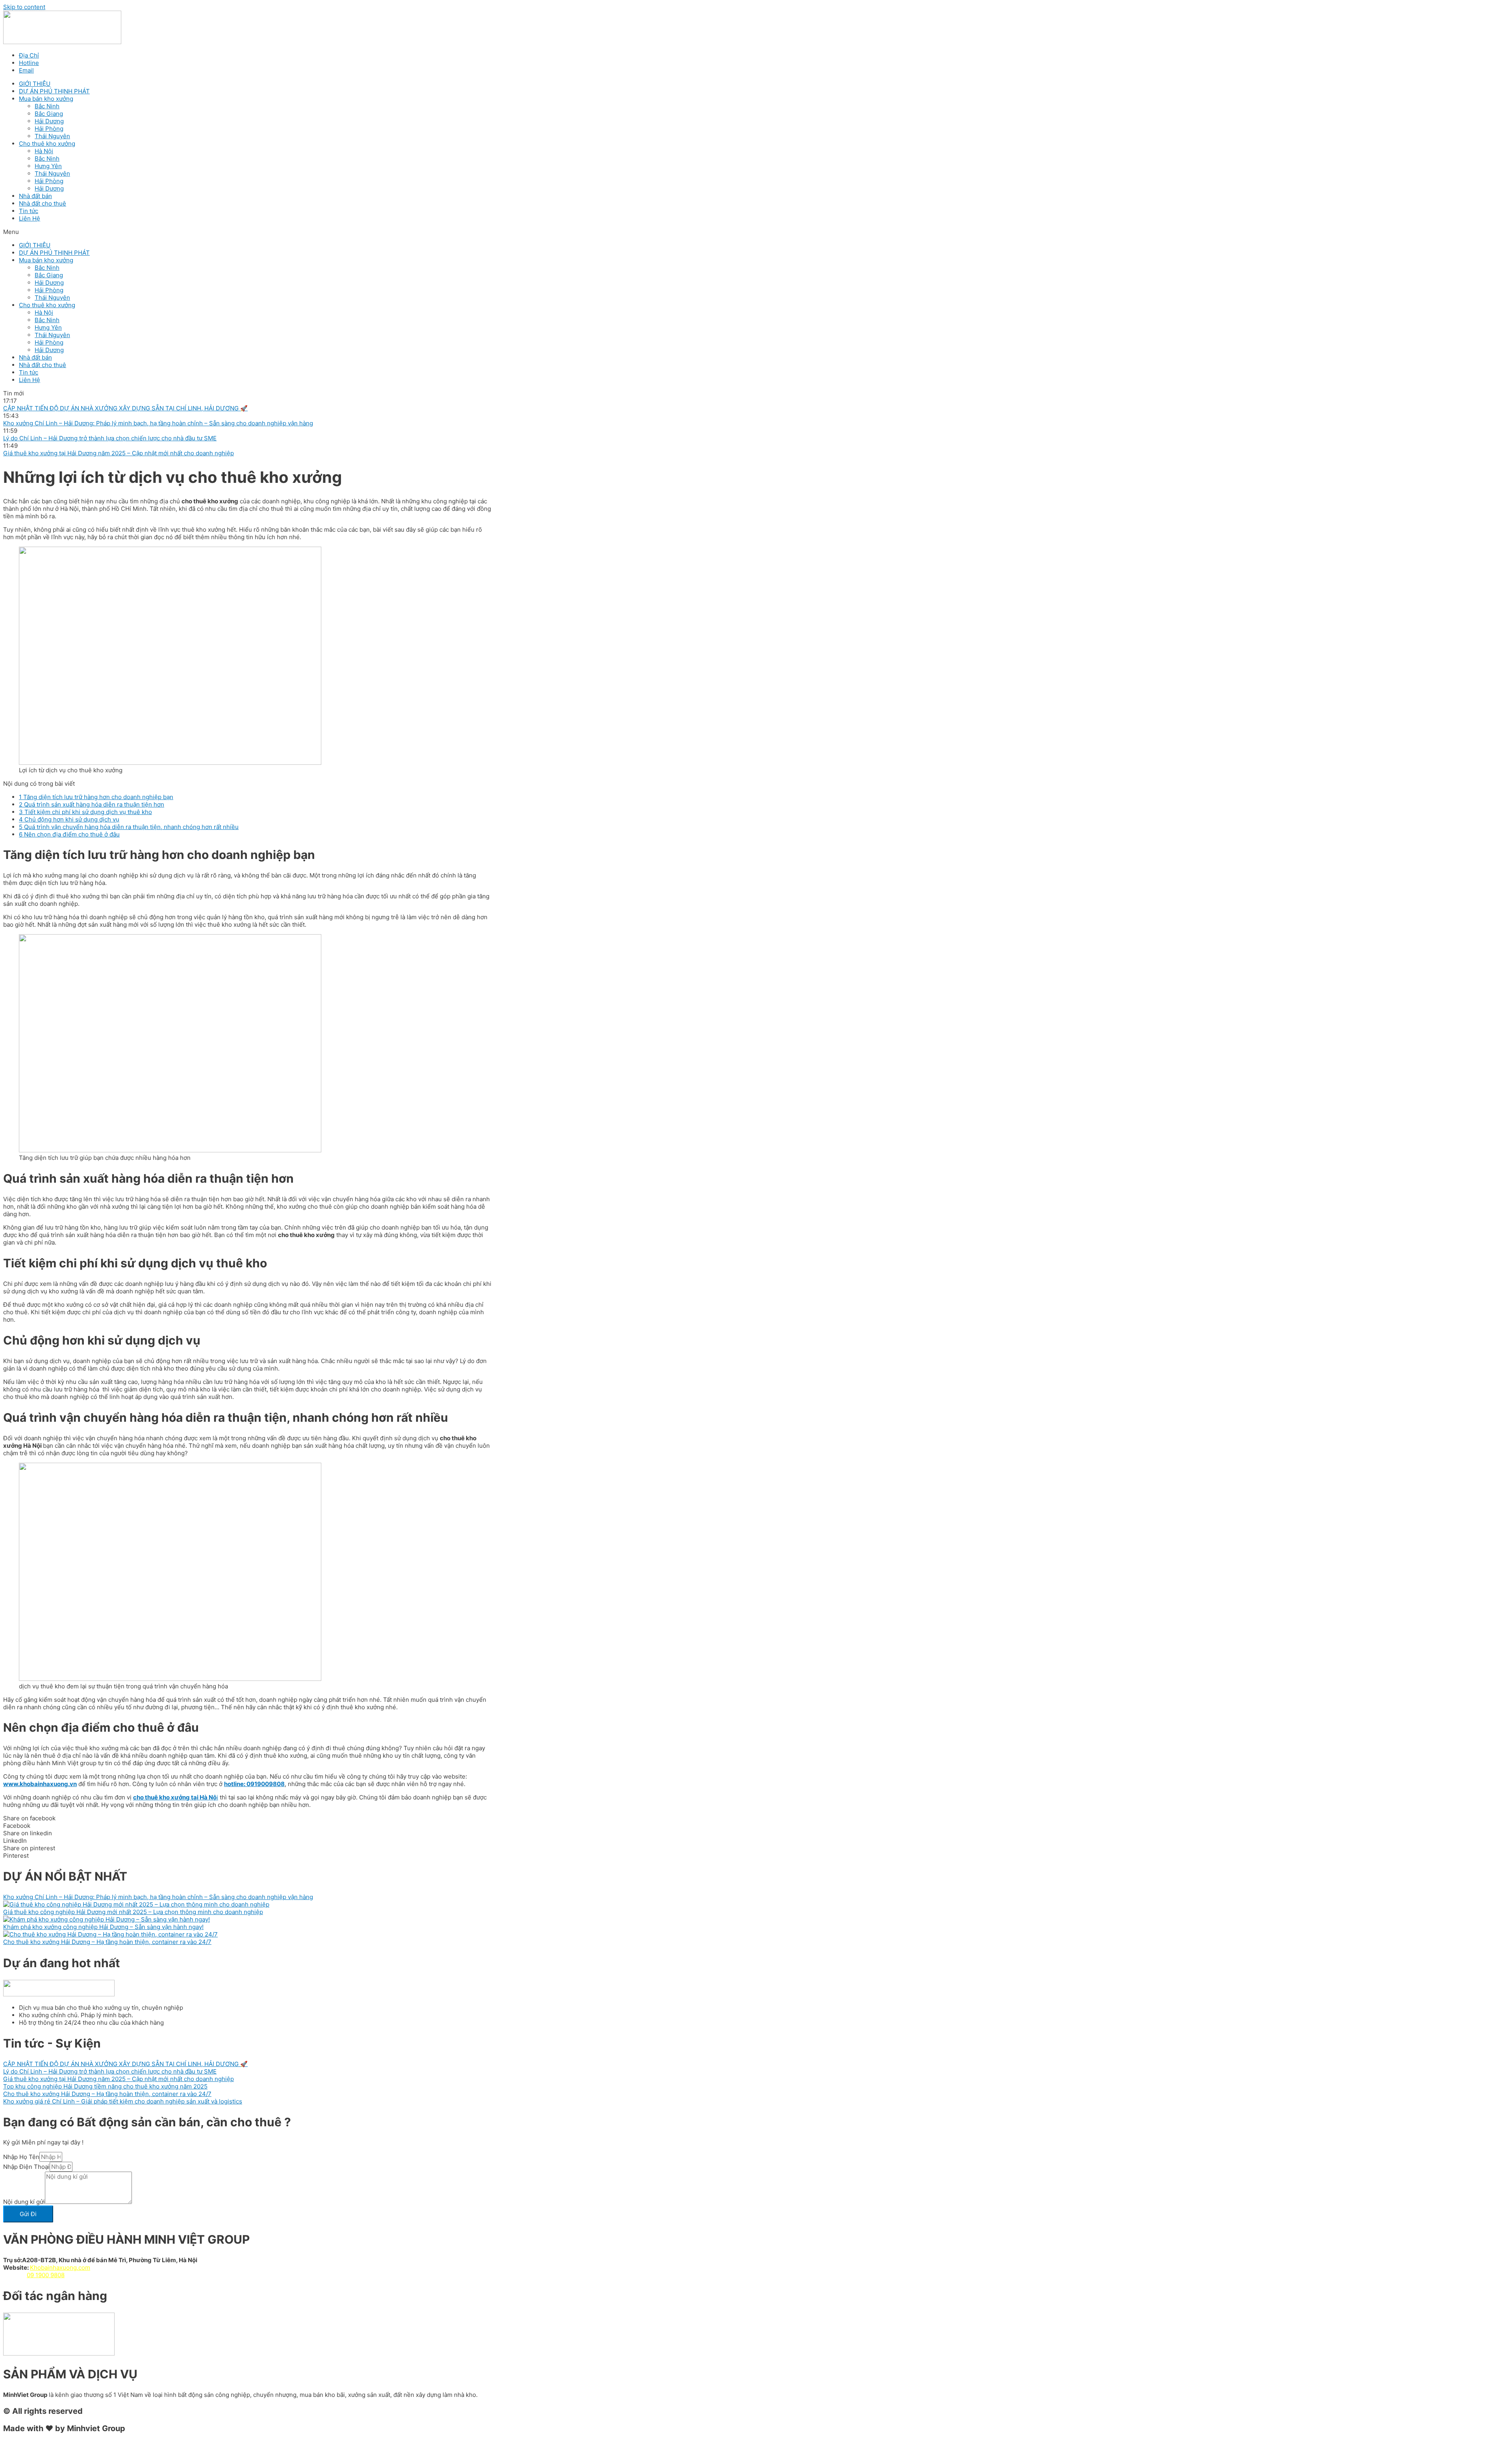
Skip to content (24, 7)
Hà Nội (44, 151)
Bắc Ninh (47, 106)
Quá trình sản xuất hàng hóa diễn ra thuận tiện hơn (92, 804)
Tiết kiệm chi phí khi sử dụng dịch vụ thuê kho (85, 812)
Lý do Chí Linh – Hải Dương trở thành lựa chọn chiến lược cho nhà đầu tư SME (110, 2071)
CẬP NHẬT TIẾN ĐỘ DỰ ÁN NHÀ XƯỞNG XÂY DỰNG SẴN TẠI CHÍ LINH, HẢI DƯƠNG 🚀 (125, 2064)
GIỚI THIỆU (35, 84)
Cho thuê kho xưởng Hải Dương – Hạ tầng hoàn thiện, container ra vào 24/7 (107, 1942)
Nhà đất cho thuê (43, 203)
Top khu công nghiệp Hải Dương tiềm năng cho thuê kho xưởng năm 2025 (105, 2086)
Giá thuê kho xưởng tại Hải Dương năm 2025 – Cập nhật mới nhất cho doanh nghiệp (119, 2079)
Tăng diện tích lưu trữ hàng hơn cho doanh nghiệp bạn (96, 797)
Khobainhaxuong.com (60, 2268)
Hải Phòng (49, 129)
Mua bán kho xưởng (46, 99)
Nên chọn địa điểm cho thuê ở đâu (69, 834)
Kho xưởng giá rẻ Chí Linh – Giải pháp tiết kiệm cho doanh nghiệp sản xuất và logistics (123, 2101)
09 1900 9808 (46, 2275)
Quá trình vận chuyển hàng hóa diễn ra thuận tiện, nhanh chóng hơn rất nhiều (129, 827)
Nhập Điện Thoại (26, 2167)
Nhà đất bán (35, 196)
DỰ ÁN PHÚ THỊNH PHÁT (54, 91)
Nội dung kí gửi (24, 2202)
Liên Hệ (30, 218)
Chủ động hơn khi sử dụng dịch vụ (69, 819)
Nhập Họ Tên (21, 2157)
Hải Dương (49, 121)
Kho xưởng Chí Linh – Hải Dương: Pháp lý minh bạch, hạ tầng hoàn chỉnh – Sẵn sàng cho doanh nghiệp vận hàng (158, 1897)
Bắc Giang (49, 114)
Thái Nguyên (52, 136)
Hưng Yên (48, 166)
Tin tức (29, 211)
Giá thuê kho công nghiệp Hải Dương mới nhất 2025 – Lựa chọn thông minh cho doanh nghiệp (133, 1912)
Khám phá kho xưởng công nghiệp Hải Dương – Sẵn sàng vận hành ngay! (103, 1927)
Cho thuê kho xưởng (47, 144)
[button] (756, 232)
